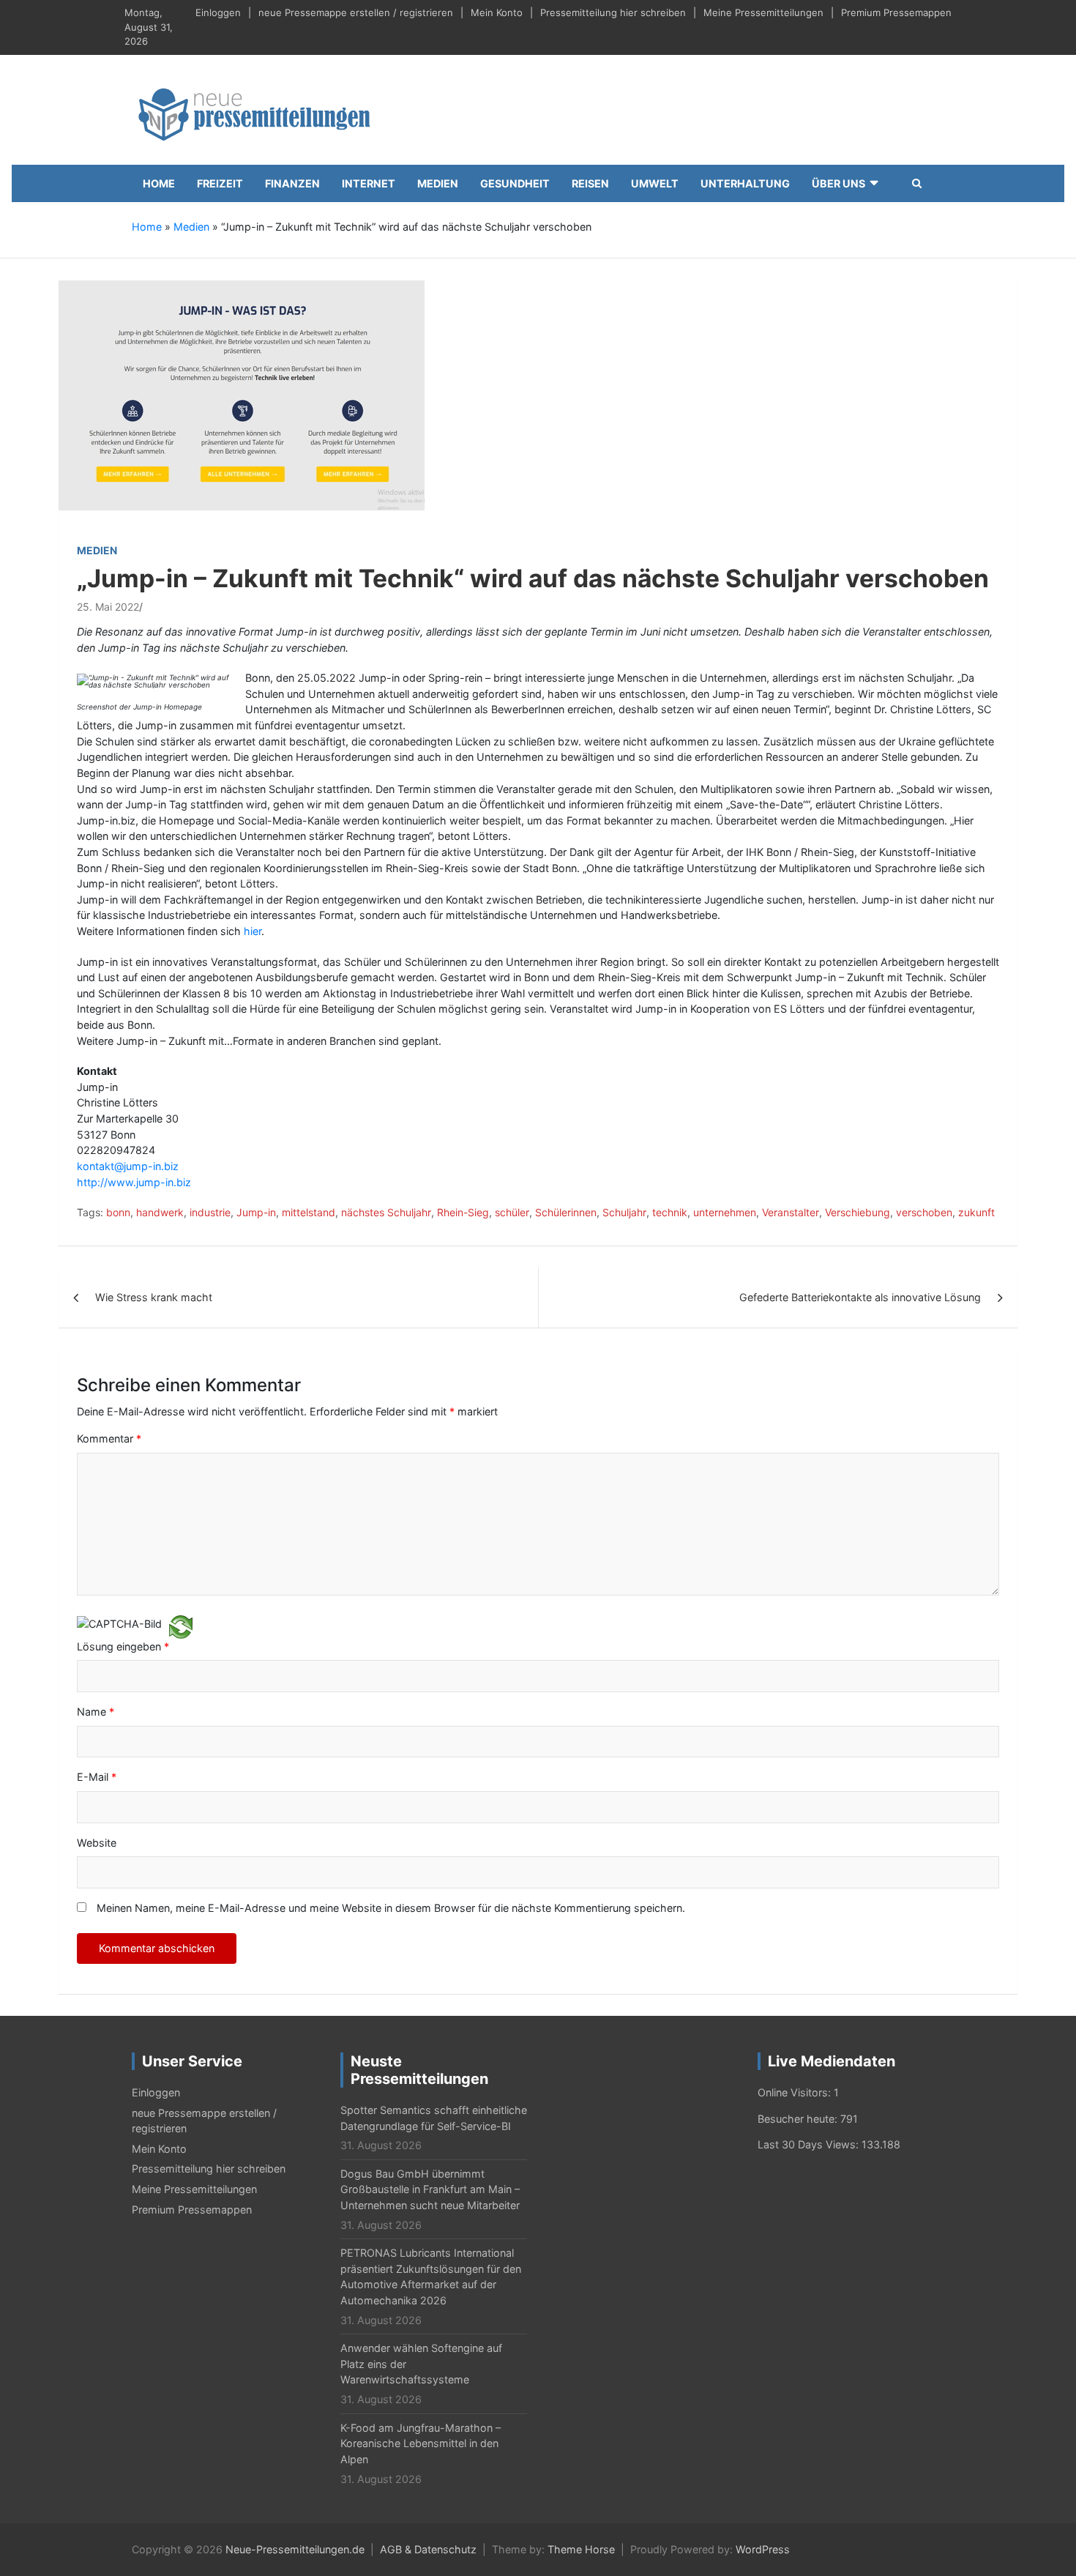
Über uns (838, 183)
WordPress (763, 2549)
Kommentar (109, 1438)
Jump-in (256, 1212)
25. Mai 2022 (108, 607)
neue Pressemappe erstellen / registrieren (356, 12)
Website (97, 1843)
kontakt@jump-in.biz (128, 1166)
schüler (512, 1212)
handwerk (160, 1212)
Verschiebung (858, 1212)
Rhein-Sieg (463, 1212)
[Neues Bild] (181, 1626)
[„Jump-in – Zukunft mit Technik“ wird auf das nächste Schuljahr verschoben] (242, 401)
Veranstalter (791, 1212)
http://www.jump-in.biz (134, 1182)
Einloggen (218, 12)
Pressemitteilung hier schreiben (613, 12)
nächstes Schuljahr (386, 1212)
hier (253, 931)
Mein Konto (497, 12)
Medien (438, 183)
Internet (369, 183)
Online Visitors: (796, 2092)
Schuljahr (624, 1212)
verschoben (924, 1212)
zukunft (976, 1212)
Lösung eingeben (123, 1646)
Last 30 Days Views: (810, 2144)
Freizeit (220, 183)
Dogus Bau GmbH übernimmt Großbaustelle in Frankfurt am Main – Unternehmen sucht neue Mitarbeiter (430, 2189)
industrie (210, 1212)
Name (96, 1712)
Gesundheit (515, 183)
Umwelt (655, 183)
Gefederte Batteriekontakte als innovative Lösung (860, 1297)
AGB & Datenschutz (428, 2549)
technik (670, 1212)
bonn (118, 1212)
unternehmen (725, 1212)
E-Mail (97, 1777)
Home (159, 183)
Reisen (590, 183)
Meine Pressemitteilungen (763, 12)
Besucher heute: (799, 2119)
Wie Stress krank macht (154, 1297)
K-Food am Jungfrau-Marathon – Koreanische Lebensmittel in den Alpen (421, 2443)
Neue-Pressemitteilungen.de (295, 2549)
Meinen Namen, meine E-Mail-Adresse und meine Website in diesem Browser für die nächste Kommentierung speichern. (391, 1908)
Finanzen (292, 183)
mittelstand (309, 1212)
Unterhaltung (745, 183)
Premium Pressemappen (896, 12)
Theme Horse (581, 2549)
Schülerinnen (566, 1212)
